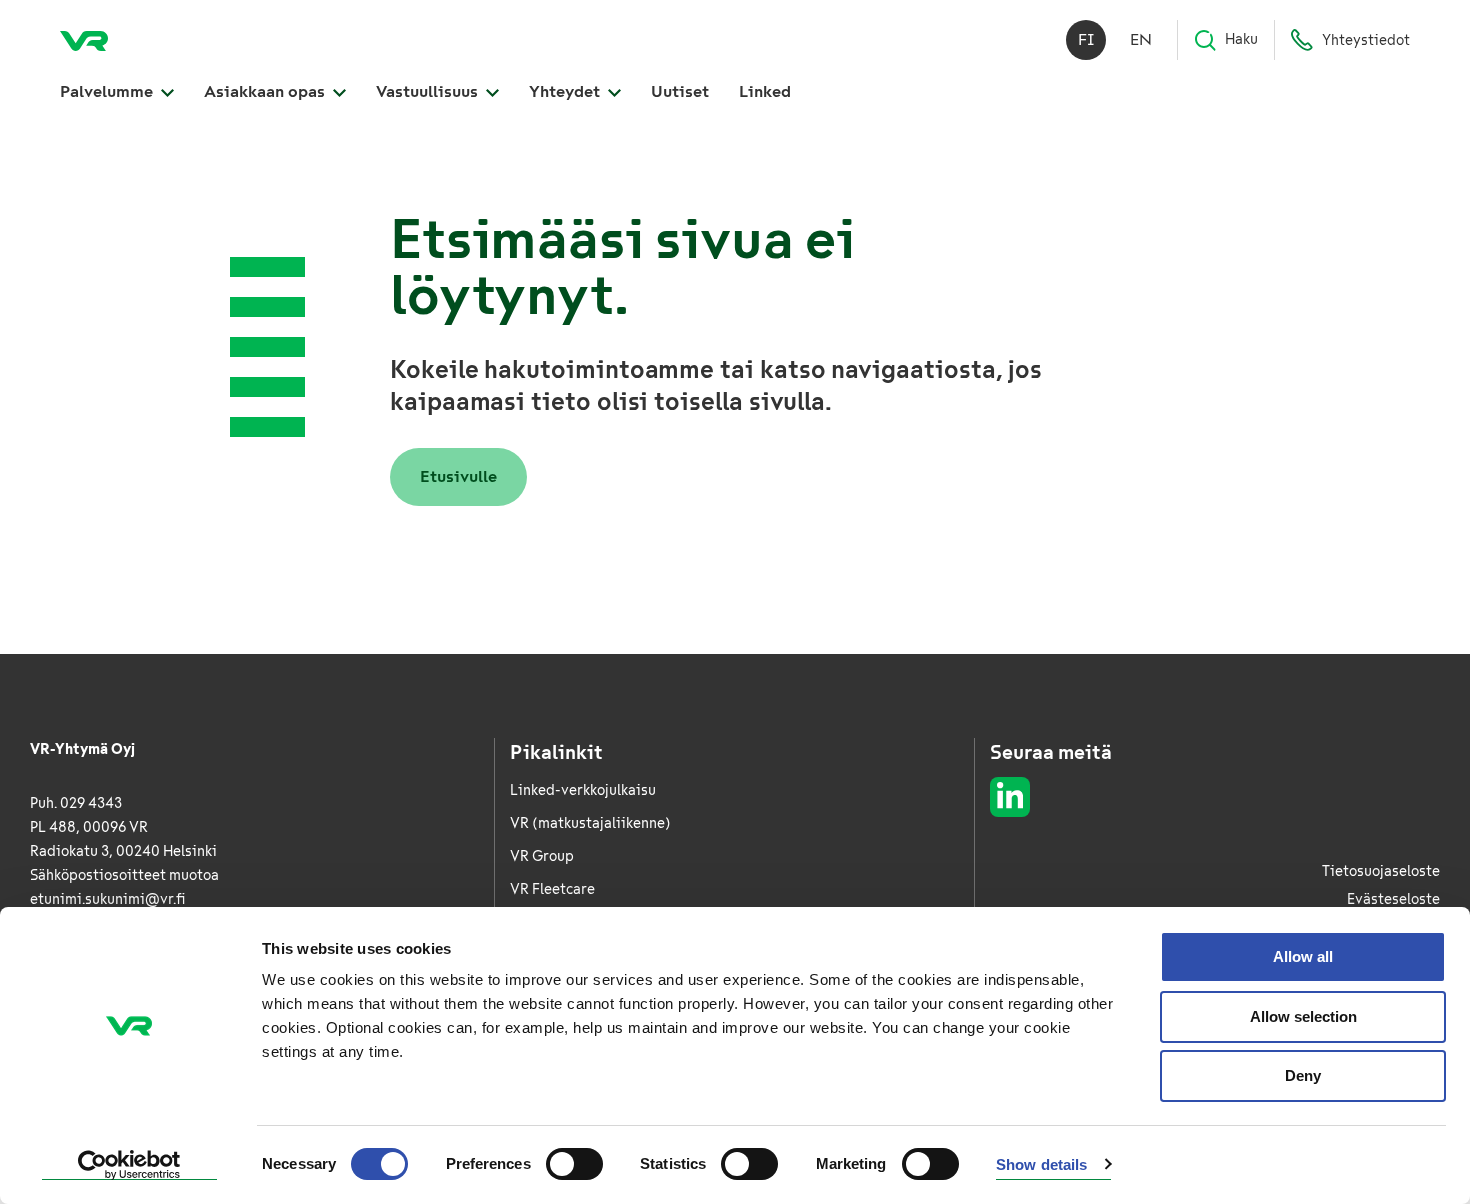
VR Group (542, 856)
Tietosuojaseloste (1381, 871)
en (1141, 39)
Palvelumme (108, 91)
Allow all (1303, 956)
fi (1086, 39)
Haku (1241, 39)
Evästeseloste (1393, 899)
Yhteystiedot (1366, 40)
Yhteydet (566, 91)
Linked (765, 91)
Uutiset (680, 91)
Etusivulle (458, 476)
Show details (1041, 1164)
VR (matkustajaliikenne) (590, 823)
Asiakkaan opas (266, 91)
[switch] (574, 1164)
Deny (1303, 1075)
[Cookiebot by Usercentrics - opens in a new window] (129, 1165)
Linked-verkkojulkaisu (583, 790)
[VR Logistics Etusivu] (84, 40)
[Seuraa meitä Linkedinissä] (1010, 797)
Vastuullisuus (429, 91)
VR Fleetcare (552, 889)
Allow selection (1303, 1016)
